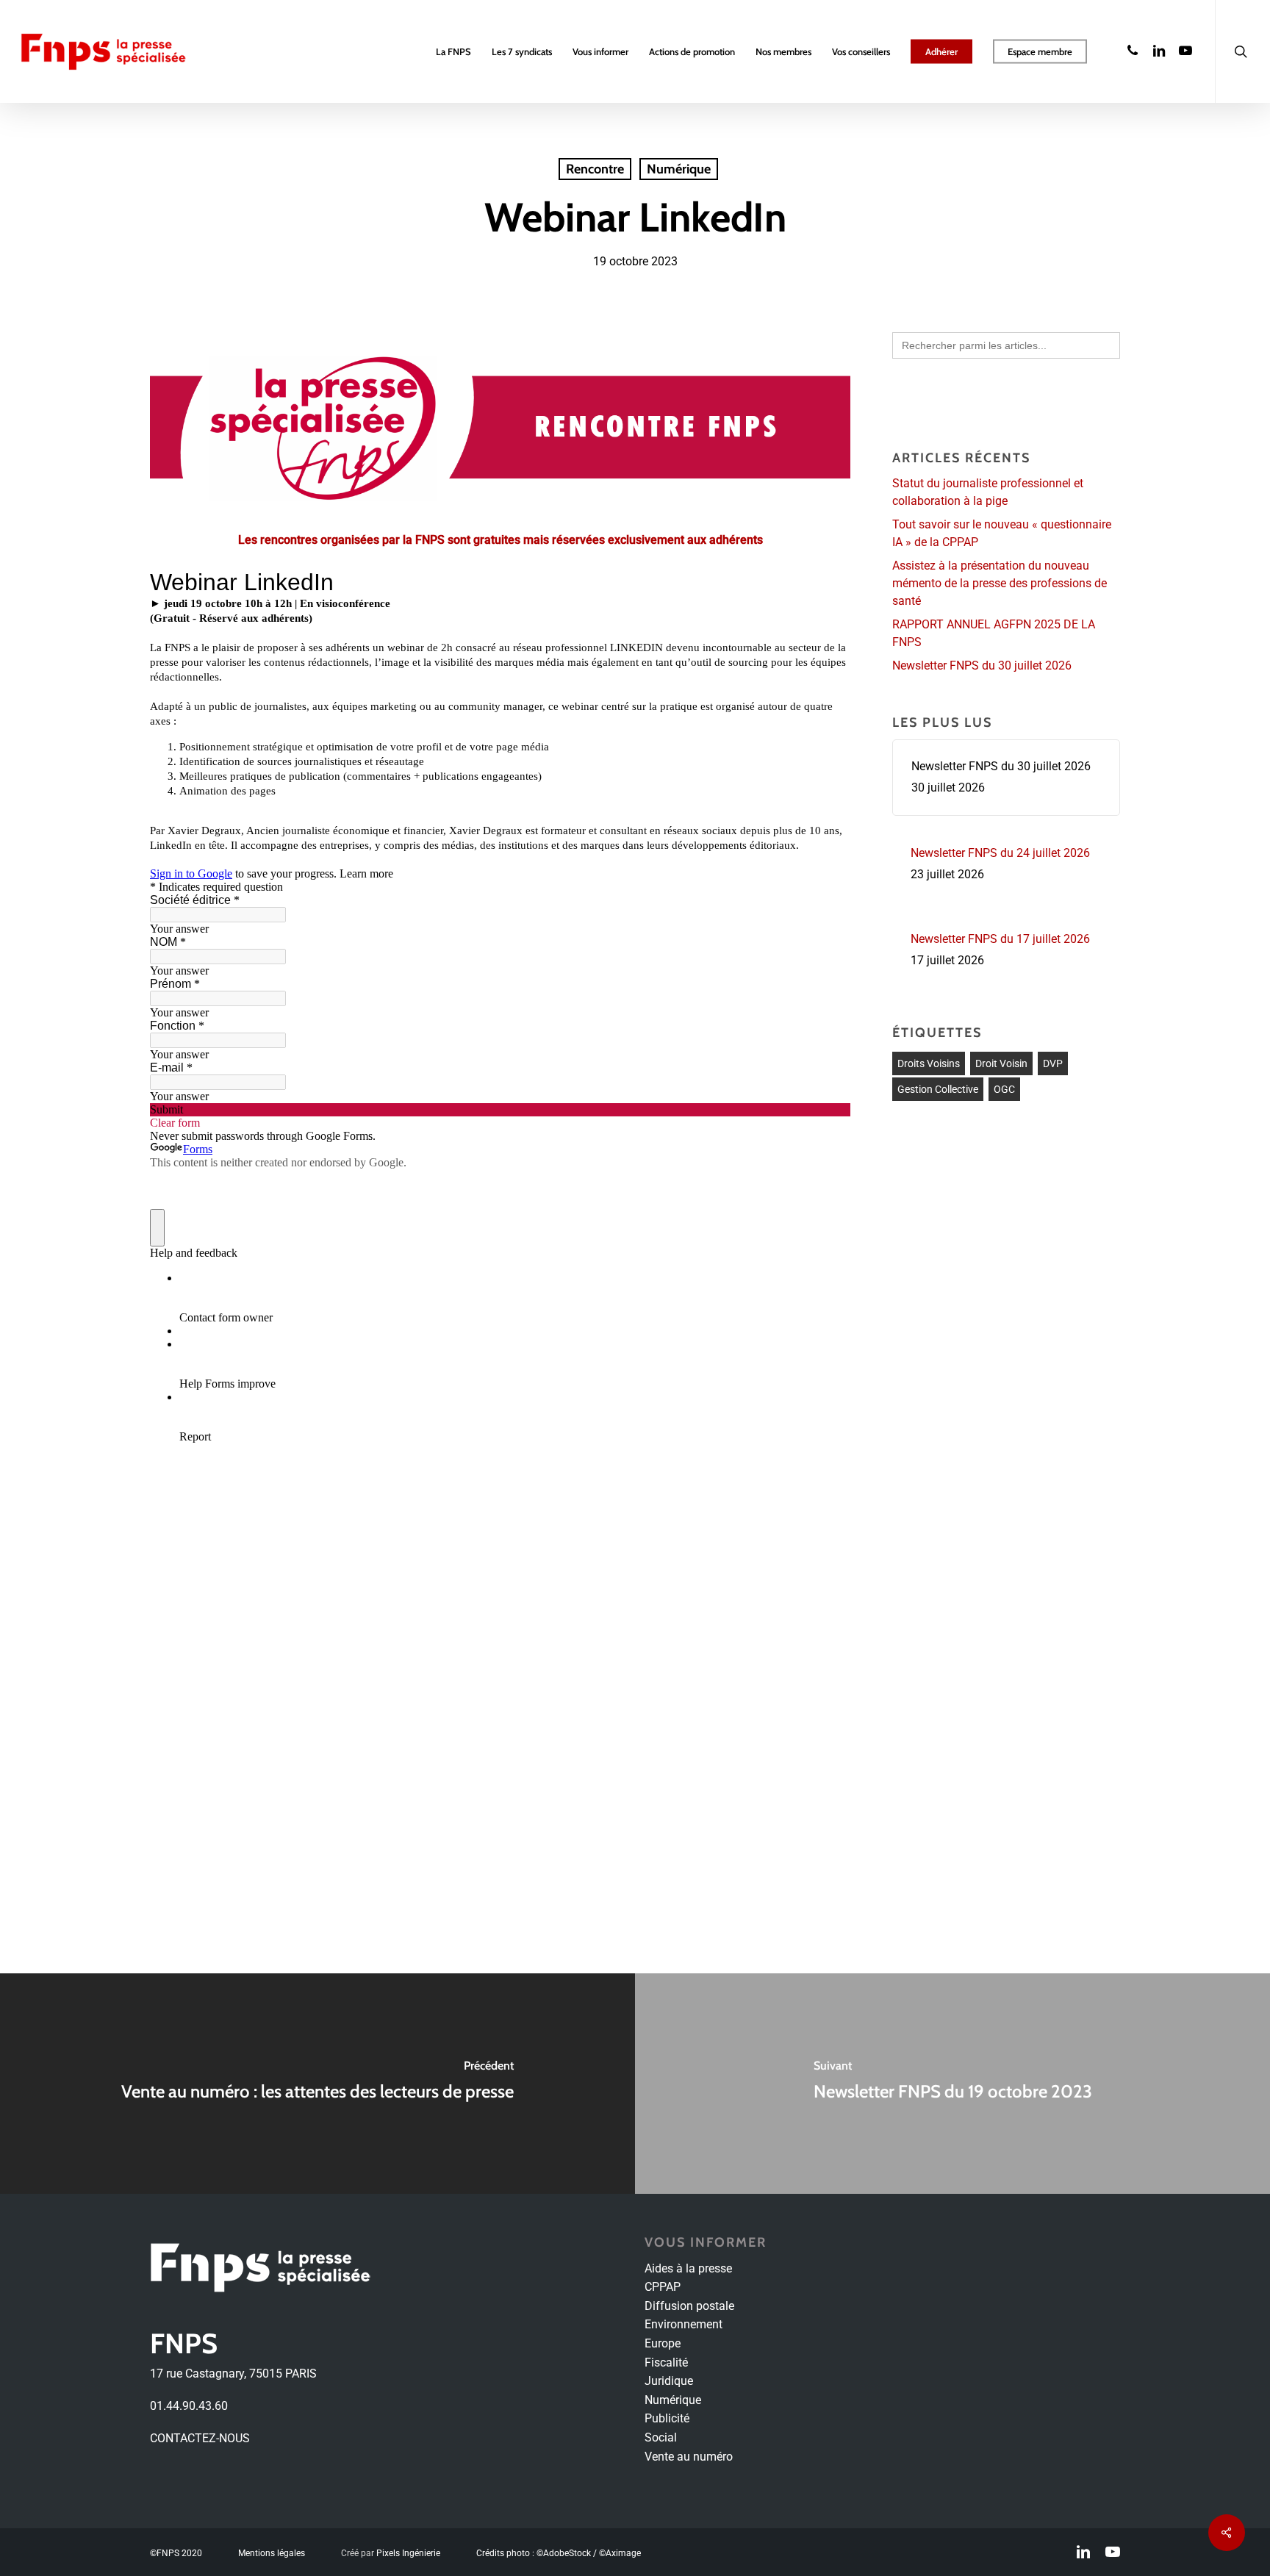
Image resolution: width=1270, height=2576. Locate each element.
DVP (1053, 1063)
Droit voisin (1001, 1063)
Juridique (669, 2381)
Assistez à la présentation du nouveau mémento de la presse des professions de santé (1000, 583)
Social (661, 2437)
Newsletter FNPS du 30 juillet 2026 (982, 665)
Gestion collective (938, 1089)
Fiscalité (666, 2362)
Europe (663, 2343)
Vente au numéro (689, 2457)
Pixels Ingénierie (408, 2553)
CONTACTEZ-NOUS (200, 2438)
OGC (1004, 1089)
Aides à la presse (688, 2268)
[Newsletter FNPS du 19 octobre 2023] (952, 2084)
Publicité (667, 2418)
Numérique (679, 169)
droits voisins (929, 1063)
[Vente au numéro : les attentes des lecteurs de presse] (317, 2084)
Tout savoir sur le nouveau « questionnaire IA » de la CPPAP (1002, 533)
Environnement (684, 2324)
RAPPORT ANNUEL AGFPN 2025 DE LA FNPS (994, 633)
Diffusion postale (689, 2306)
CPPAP (663, 2287)
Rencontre (595, 169)
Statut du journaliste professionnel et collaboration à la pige (988, 492)
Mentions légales (272, 2553)
